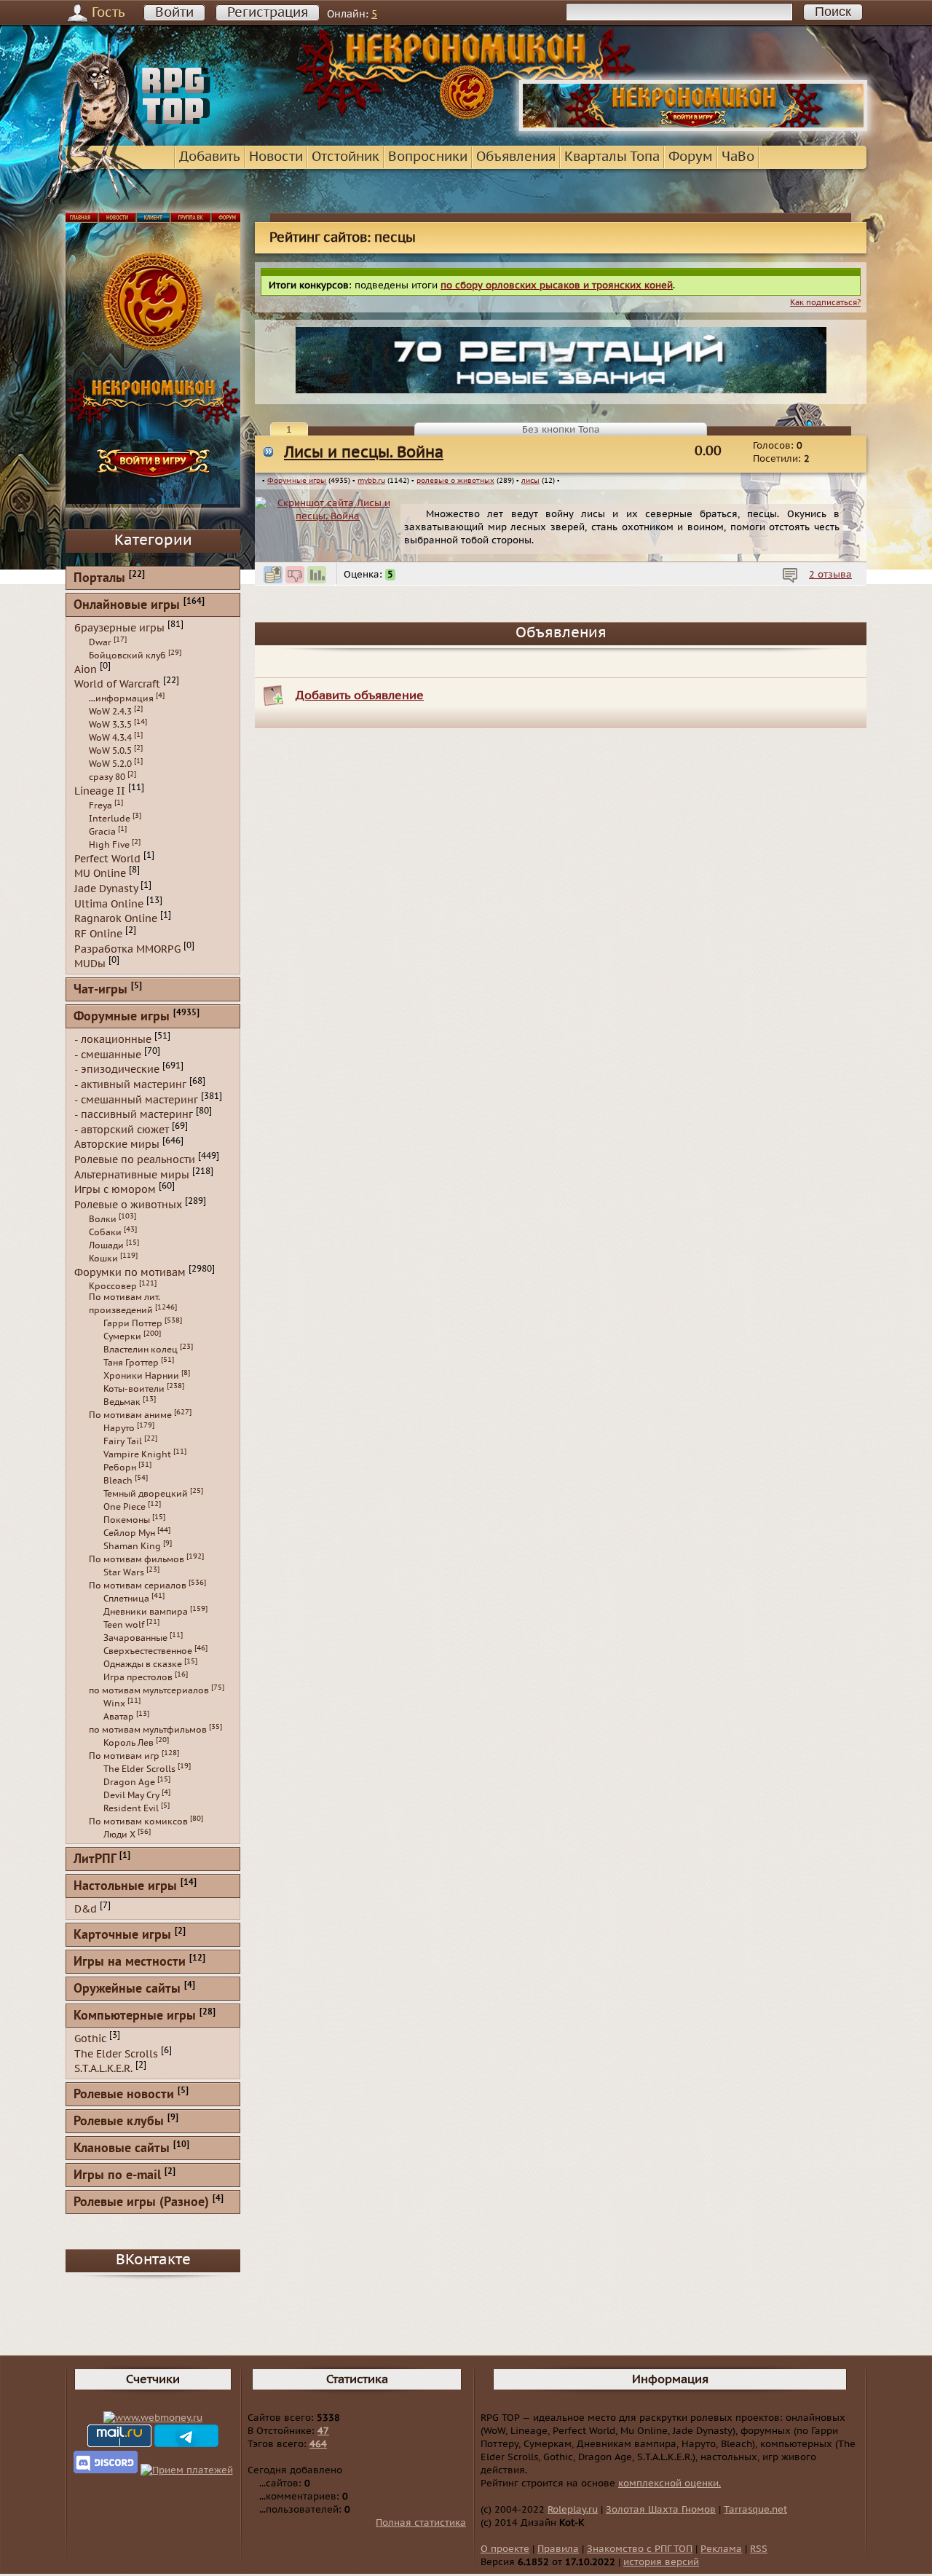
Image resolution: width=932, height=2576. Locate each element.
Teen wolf (124, 1625)
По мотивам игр (124, 1756)
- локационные (113, 1040)
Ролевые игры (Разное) (141, 2203)
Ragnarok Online (116, 919)
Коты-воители (134, 1389)
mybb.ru (371, 481)
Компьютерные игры (135, 2016)
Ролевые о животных (128, 1205)
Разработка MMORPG (127, 949)
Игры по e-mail (117, 2176)
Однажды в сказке (143, 1664)
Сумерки (122, 1336)
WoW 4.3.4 (110, 738)
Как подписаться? (825, 303)
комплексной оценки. (670, 2484)
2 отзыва (830, 575)
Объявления (516, 157)
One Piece (125, 1507)
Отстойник (345, 157)
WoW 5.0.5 (110, 751)
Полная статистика (421, 2523)
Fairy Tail (123, 1441)
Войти (174, 13)
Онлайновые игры (127, 606)
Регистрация (268, 13)
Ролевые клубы (119, 2122)
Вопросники (428, 157)
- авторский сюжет (122, 1129)
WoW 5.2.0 (110, 764)
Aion (86, 669)
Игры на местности (130, 1962)
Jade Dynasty (106, 889)
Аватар (119, 1717)
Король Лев (129, 1743)
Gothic (90, 2039)
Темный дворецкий (146, 1494)
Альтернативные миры (132, 1174)
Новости (276, 157)
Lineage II (100, 791)
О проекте (505, 2549)
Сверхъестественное (148, 1651)
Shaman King (132, 1546)
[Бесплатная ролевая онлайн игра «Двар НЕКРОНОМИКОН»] (693, 128)
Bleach (118, 1481)
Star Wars (124, 1572)
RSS (759, 2549)
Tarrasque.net (755, 2510)
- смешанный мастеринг (136, 1099)
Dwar (100, 642)
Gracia (102, 832)
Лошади (106, 1245)
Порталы (99, 579)
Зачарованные (135, 1638)
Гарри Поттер (133, 1323)
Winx (114, 1703)
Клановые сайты (122, 2149)
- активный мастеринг (130, 1085)
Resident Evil (131, 1808)
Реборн (120, 1468)
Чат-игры (100, 990)
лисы (530, 481)
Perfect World (107, 858)
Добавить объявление (360, 696)
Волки (103, 1219)
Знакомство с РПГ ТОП (640, 2549)
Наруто (119, 1428)
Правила (558, 2549)
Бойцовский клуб (127, 655)
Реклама (721, 2549)
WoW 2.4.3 (110, 712)
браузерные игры (119, 628)
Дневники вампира (146, 1612)
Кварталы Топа (612, 157)
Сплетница (126, 1599)
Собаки (105, 1232)
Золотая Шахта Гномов (661, 2510)
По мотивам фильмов (137, 1559)
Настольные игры (125, 1887)
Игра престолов (138, 1677)
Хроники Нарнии (141, 1376)
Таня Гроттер (131, 1363)
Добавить (210, 157)
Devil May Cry (131, 1795)
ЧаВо (738, 157)
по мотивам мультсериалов (149, 1690)
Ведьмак (122, 1402)
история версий (661, 2562)
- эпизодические (117, 1070)
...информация (121, 698)
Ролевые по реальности (135, 1160)
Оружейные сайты (127, 1989)
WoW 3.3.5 (110, 725)
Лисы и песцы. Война (364, 453)
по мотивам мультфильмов (148, 1730)
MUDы (90, 964)
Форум (691, 157)
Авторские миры (117, 1145)
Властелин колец (141, 1350)
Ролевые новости (124, 2095)
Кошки (103, 1259)
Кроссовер (113, 1286)
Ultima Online (109, 903)
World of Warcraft (117, 684)
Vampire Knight (137, 1454)
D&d (86, 1909)
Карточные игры (122, 1935)
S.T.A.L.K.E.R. (103, 2069)
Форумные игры (297, 481)
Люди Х (119, 1835)
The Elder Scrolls (139, 1769)
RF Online (98, 934)
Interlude (110, 819)
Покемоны (127, 1520)
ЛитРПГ (95, 1860)
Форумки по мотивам (130, 1272)
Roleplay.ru (573, 2510)
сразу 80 (107, 777)
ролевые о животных (455, 481)
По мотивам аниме (130, 1415)
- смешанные (108, 1054)
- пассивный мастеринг (134, 1115)
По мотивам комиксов (138, 1821)
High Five (109, 845)
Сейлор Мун (129, 1533)
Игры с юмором (115, 1190)
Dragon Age (129, 1782)
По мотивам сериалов (138, 1586)
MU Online (100, 874)
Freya (100, 806)
